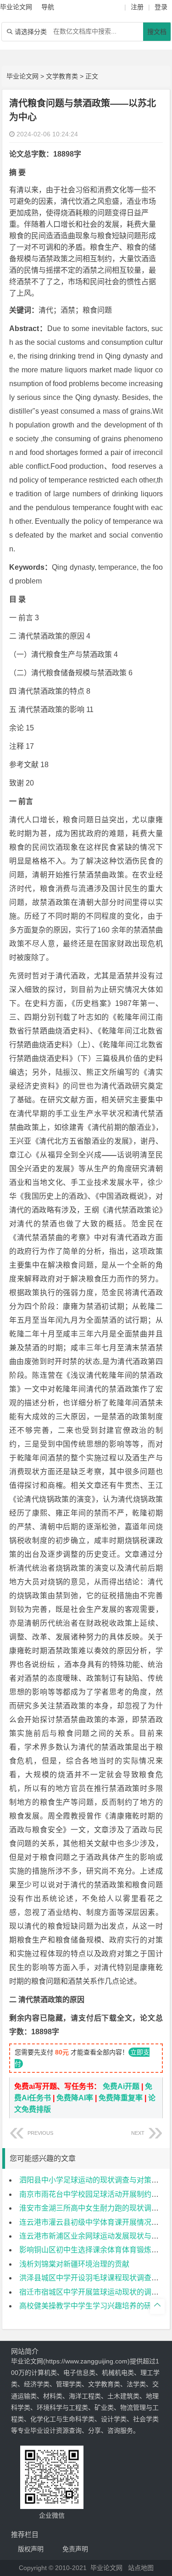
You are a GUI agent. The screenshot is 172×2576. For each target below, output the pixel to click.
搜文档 (157, 32)
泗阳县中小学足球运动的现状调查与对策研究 (93, 2180)
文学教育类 (62, 76)
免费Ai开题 (121, 2086)
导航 (48, 7)
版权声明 (31, 2549)
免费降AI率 (75, 2098)
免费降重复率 (121, 2098)
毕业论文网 (22, 76)
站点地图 (141, 2568)
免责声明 (75, 2549)
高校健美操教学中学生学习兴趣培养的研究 (89, 2306)
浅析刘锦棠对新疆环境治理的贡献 (74, 2264)
